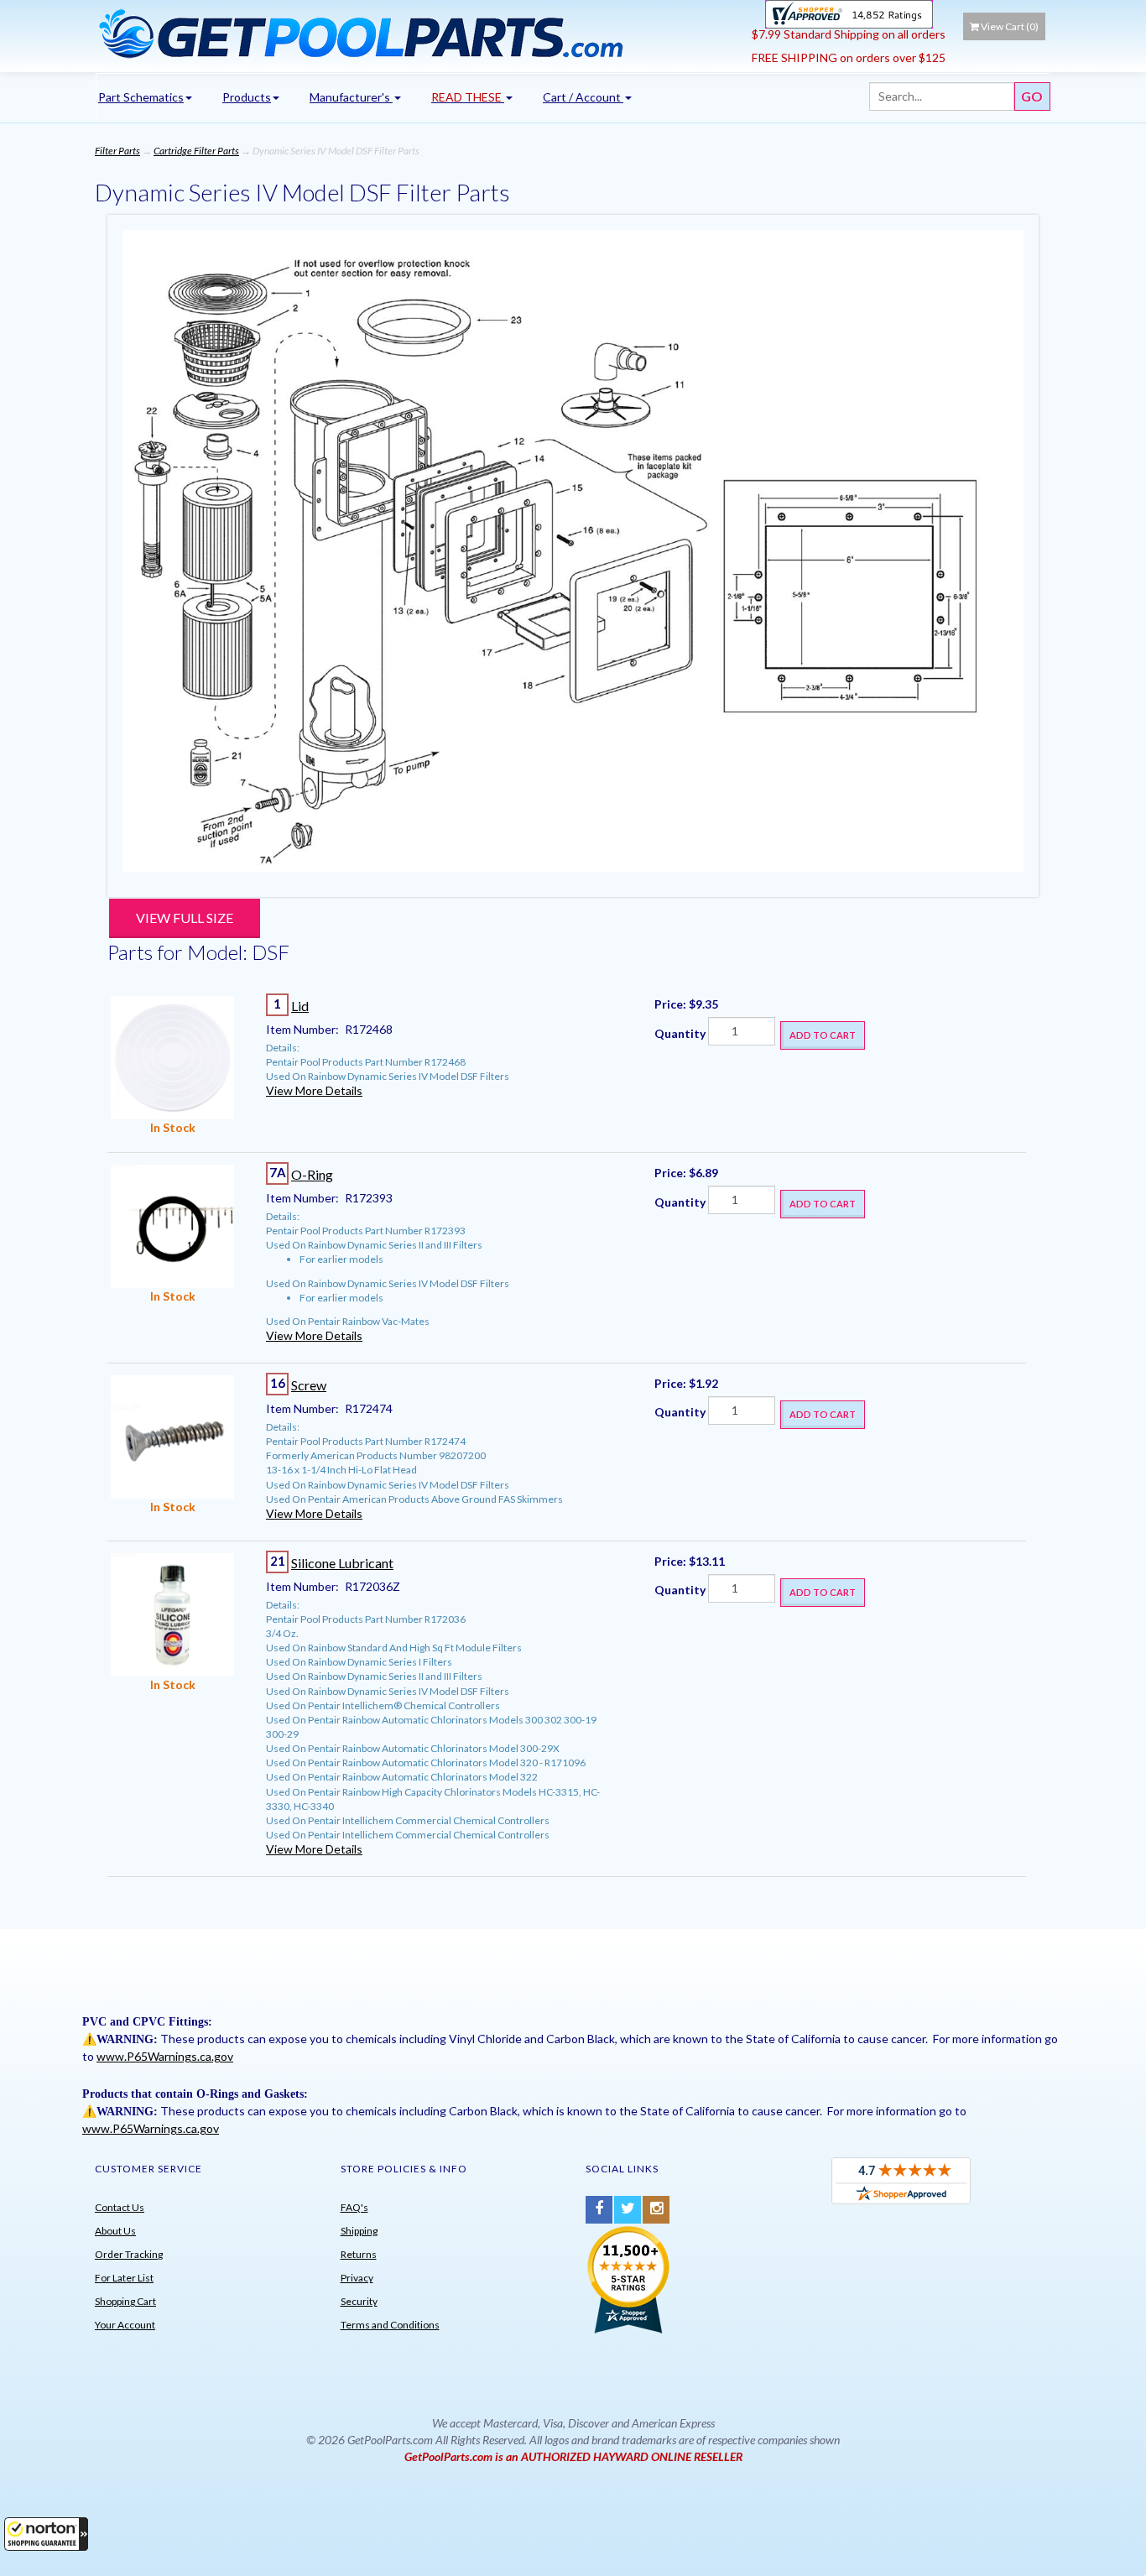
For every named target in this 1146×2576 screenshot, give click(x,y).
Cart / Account (583, 97)
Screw (309, 1385)
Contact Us (120, 2207)
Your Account (125, 2325)
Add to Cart (823, 1035)
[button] (46, 2534)
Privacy (357, 2278)
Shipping (359, 2231)
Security (359, 2301)
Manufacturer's (351, 97)
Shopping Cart (125, 2301)
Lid (300, 1006)
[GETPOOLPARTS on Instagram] (656, 2210)
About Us (115, 2231)
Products (247, 97)
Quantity (680, 1033)
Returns (359, 2254)
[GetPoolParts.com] (417, 33)
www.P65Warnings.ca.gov (165, 2056)
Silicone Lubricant (342, 1563)
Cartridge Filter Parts (196, 151)
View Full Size (185, 918)
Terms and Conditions (390, 2325)
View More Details (314, 1090)
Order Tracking (129, 2254)
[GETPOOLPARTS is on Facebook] (599, 2210)
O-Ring (312, 1174)
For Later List (124, 2278)
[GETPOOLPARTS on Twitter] (628, 2210)
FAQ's (354, 2207)
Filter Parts (117, 151)
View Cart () (1010, 26)
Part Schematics (141, 97)
